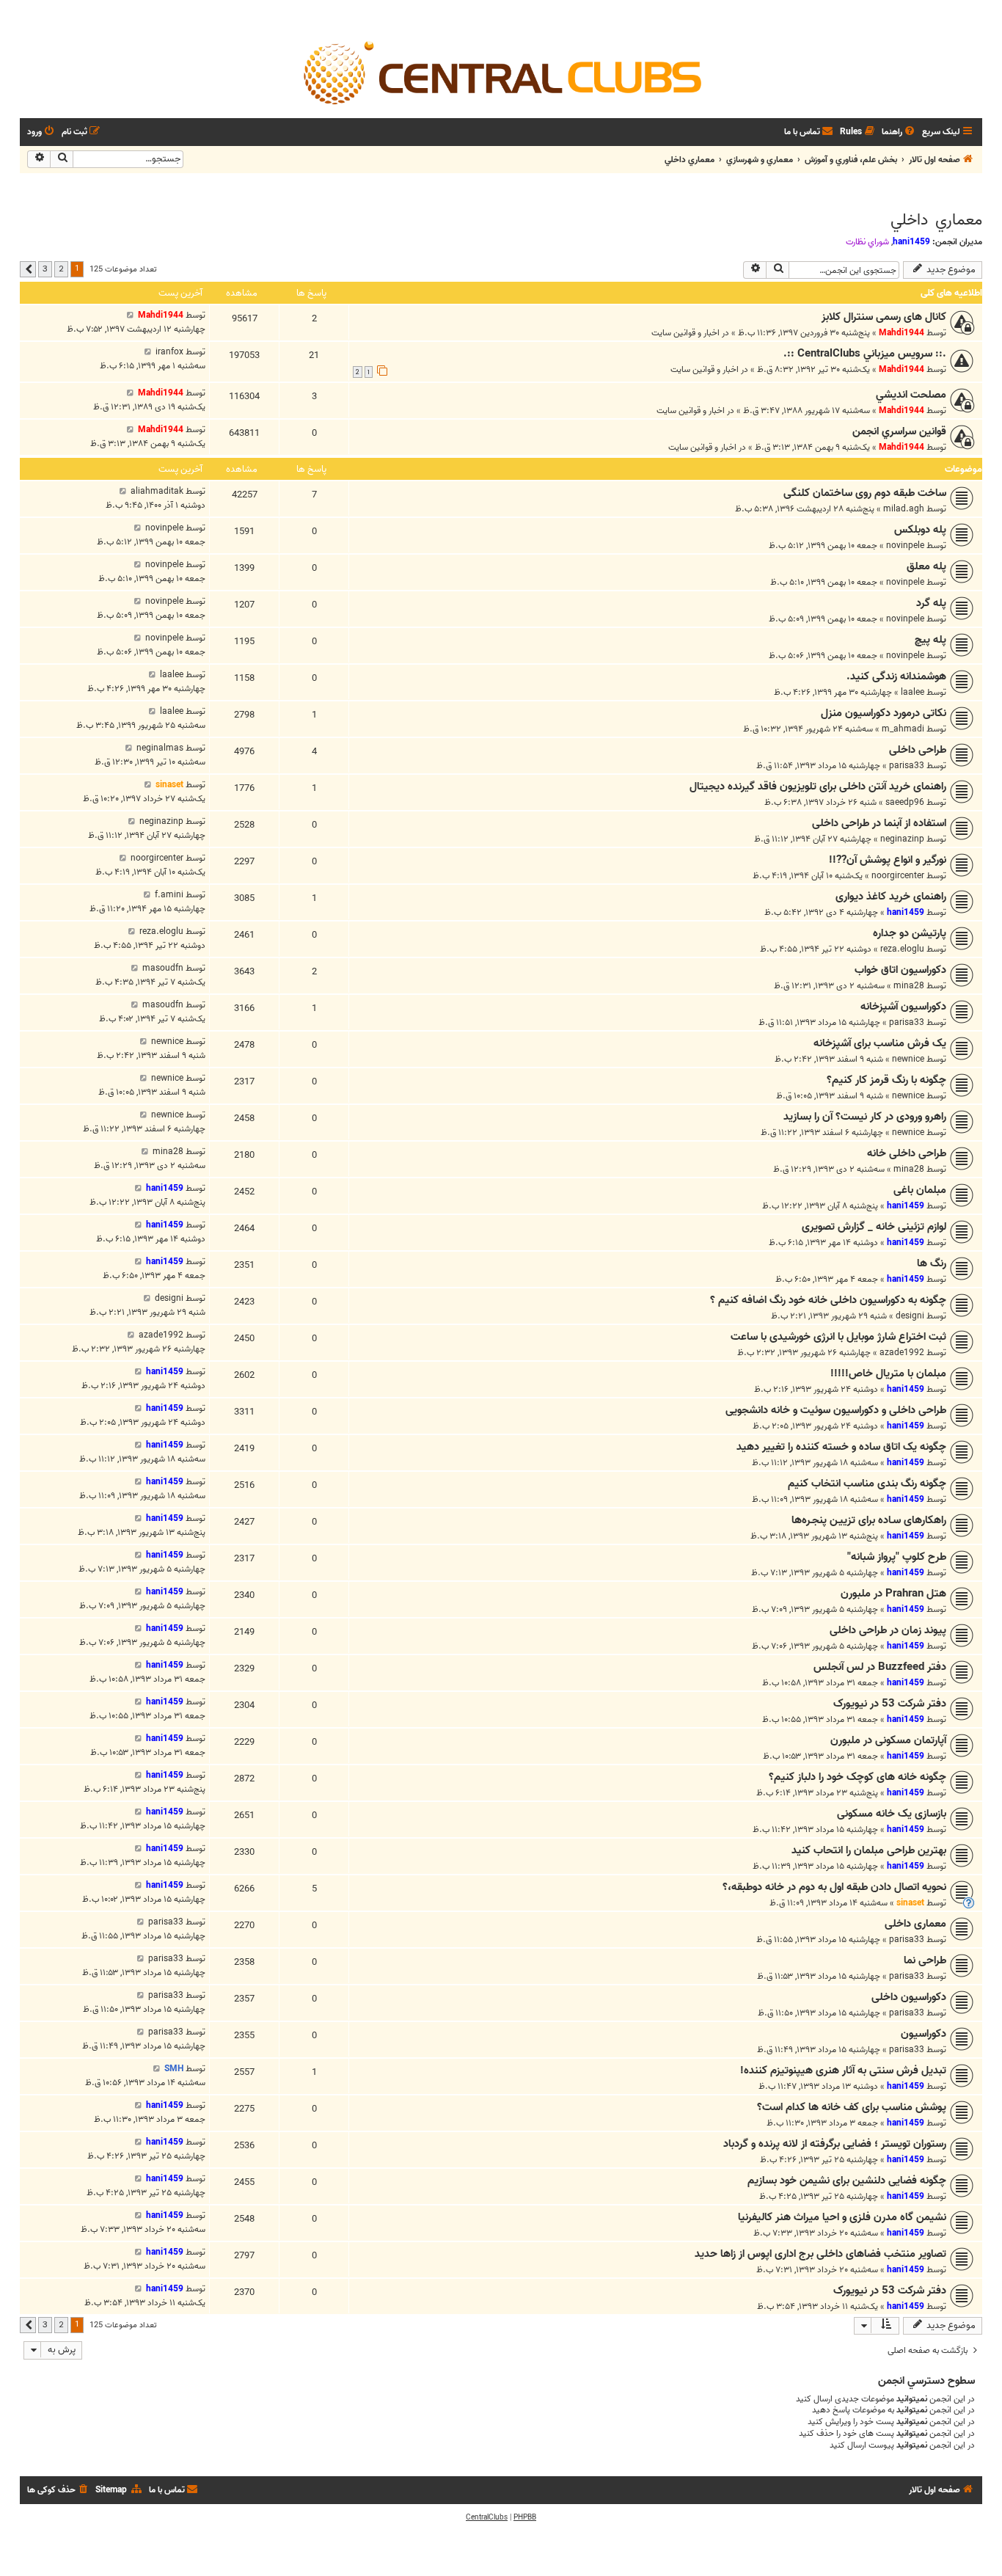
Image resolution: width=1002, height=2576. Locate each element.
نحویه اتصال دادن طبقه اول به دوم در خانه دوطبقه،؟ (834, 1887)
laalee (913, 692)
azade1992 (902, 1353)
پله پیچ (930, 640)
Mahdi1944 (902, 333)
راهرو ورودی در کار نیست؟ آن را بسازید (865, 1117)
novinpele (905, 546)
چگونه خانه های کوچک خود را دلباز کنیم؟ (857, 1777)
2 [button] (61, 269)
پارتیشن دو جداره (910, 933)
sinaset (169, 785)
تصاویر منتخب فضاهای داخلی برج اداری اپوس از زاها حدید (820, 2254)
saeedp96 (905, 802)
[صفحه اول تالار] (501, 72)
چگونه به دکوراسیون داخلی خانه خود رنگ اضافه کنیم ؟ (828, 1300)
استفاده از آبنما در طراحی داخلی (879, 823)
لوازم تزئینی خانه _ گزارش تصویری (874, 1227)
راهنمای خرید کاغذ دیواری (891, 897)
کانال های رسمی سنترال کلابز (884, 317)
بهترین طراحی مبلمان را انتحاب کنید (869, 1850)
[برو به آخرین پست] (130, 315)
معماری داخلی (915, 1924)
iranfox (169, 352)
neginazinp (902, 839)
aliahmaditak (157, 491)
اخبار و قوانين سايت (685, 333)
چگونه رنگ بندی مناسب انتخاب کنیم (867, 1484)
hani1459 (911, 242)
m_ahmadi (903, 729)
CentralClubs (487, 2517)
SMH (174, 2069)
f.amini (169, 895)
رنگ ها (932, 1263)
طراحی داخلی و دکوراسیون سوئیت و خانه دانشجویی (836, 1410)
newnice (908, 1059)
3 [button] (45, 269)
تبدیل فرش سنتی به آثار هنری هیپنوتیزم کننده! (843, 2070)
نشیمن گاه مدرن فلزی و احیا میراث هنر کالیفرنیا (842, 2217)
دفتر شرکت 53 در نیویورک (890, 1704)
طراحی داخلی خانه (907, 1153)
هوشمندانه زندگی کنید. (896, 676)
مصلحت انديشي (911, 395)
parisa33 (907, 766)
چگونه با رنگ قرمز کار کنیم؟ (886, 1080)
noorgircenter (898, 876)
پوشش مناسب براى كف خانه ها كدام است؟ (852, 2107)
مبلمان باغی (920, 1190)
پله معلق (926, 566)
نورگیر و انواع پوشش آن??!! (888, 860)
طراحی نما (925, 1960)
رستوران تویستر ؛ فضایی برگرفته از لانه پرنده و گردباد (835, 2144)
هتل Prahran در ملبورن (893, 1594)
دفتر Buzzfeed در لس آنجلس (880, 1667)
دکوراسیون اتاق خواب (900, 970)
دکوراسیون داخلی (909, 1997)
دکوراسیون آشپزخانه (903, 1007)
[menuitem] (899, 132)
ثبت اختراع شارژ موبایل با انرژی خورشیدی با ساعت (838, 1337)
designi (910, 1316)
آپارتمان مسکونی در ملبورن (888, 1740)
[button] (28, 269)
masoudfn (163, 968)
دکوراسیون (924, 2034)
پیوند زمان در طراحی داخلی (888, 1630)
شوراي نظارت (867, 242)
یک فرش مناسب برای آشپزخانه (880, 1043)
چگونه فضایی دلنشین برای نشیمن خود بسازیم (847, 2181)
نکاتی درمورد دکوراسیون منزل (884, 713)
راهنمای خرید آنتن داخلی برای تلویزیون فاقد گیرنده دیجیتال (818, 787)
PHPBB (525, 2517)
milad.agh (904, 509)
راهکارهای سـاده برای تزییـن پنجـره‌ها (869, 1520)
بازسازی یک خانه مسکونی (892, 1814)
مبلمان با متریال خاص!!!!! (888, 1373)
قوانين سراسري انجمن (899, 431)
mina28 (909, 986)
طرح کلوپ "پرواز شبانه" (897, 1557)
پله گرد (931, 603)
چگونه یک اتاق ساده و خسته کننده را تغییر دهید (841, 1447)
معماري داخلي (936, 220)
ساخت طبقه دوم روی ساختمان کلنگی (865, 493)
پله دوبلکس (920, 530)
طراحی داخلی (918, 750)
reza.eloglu (902, 949)
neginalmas (160, 748)
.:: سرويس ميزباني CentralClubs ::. (865, 354)
